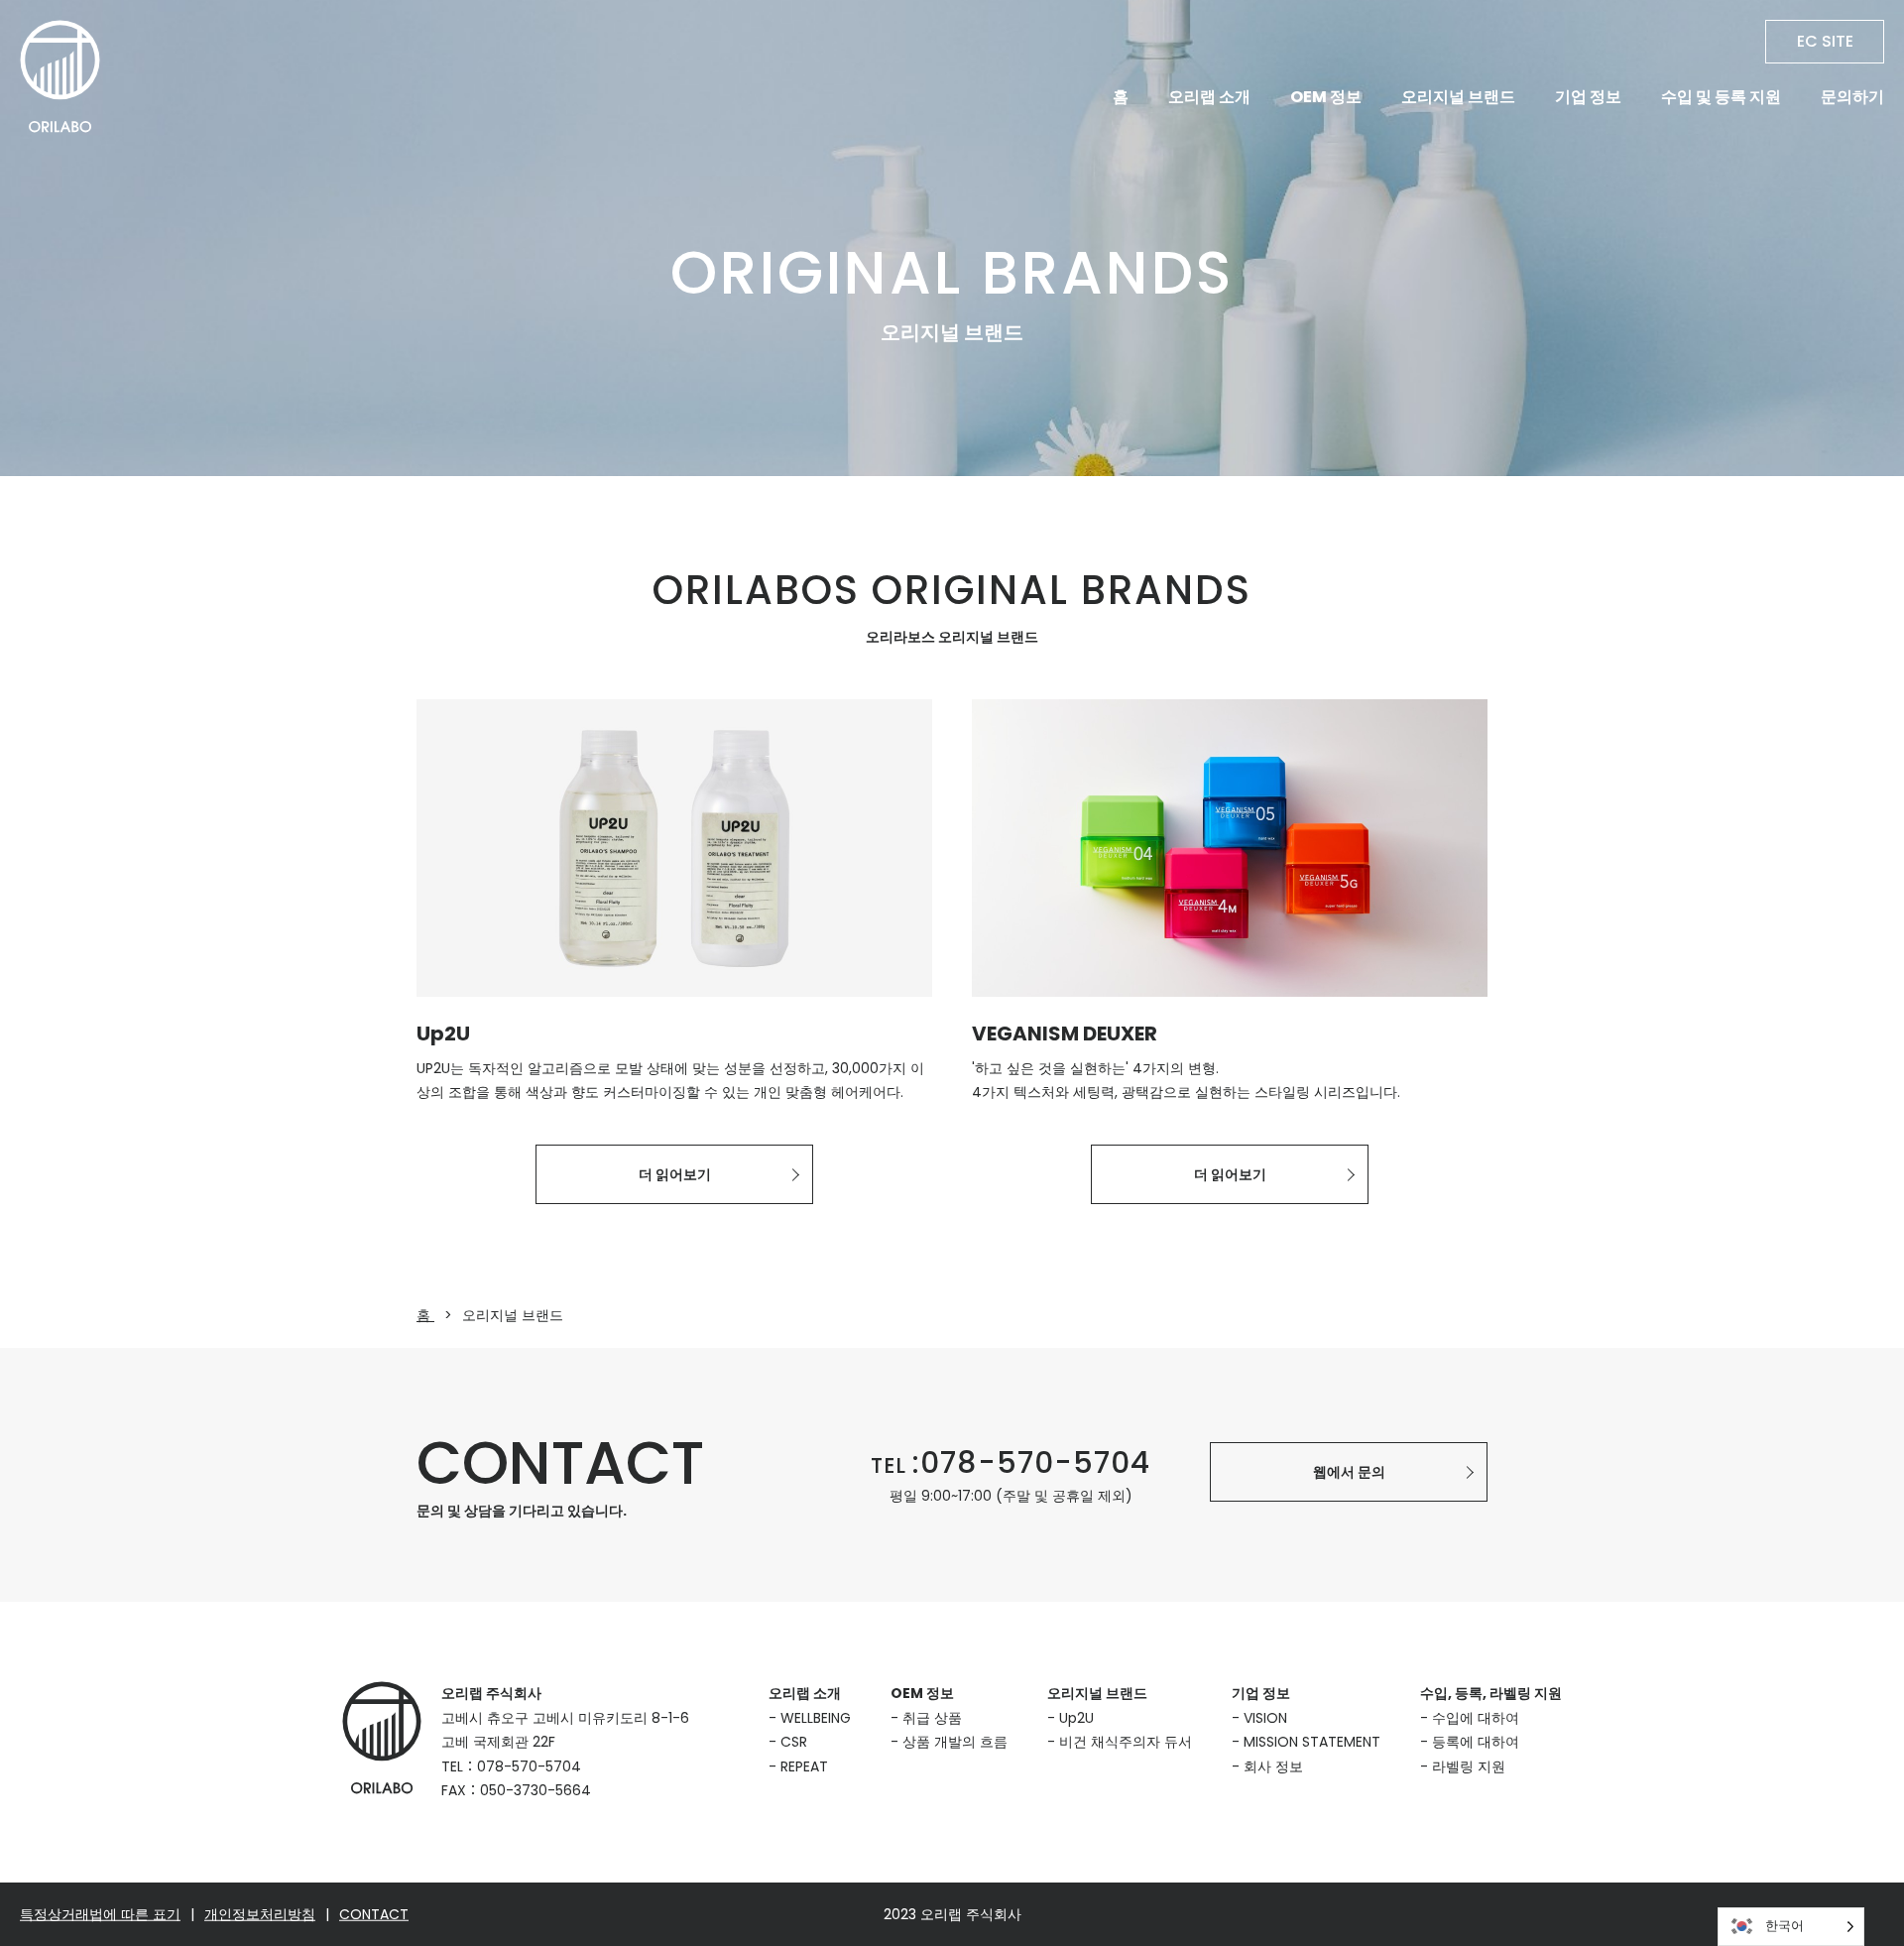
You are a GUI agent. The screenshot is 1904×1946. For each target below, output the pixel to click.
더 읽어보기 (675, 1174)
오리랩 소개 (1209, 97)
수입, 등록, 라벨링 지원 (1491, 1693)
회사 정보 (1273, 1766)
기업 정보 (1588, 97)
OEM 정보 (1326, 97)
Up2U (1076, 1718)
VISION (1265, 1718)
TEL (1011, 1465)
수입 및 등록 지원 (1721, 97)
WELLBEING (816, 1718)
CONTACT (374, 1914)
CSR (794, 1742)
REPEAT (804, 1766)
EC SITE (1825, 41)
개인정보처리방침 (260, 1914)
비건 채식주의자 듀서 (1126, 1742)
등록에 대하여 (1476, 1742)
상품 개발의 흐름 (955, 1742)
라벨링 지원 (1469, 1766)
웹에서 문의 (1349, 1472)
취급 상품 (932, 1718)
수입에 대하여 (1476, 1718)
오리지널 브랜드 (1458, 97)
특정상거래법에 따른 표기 (100, 1914)
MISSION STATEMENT (1312, 1742)
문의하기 (1852, 97)
